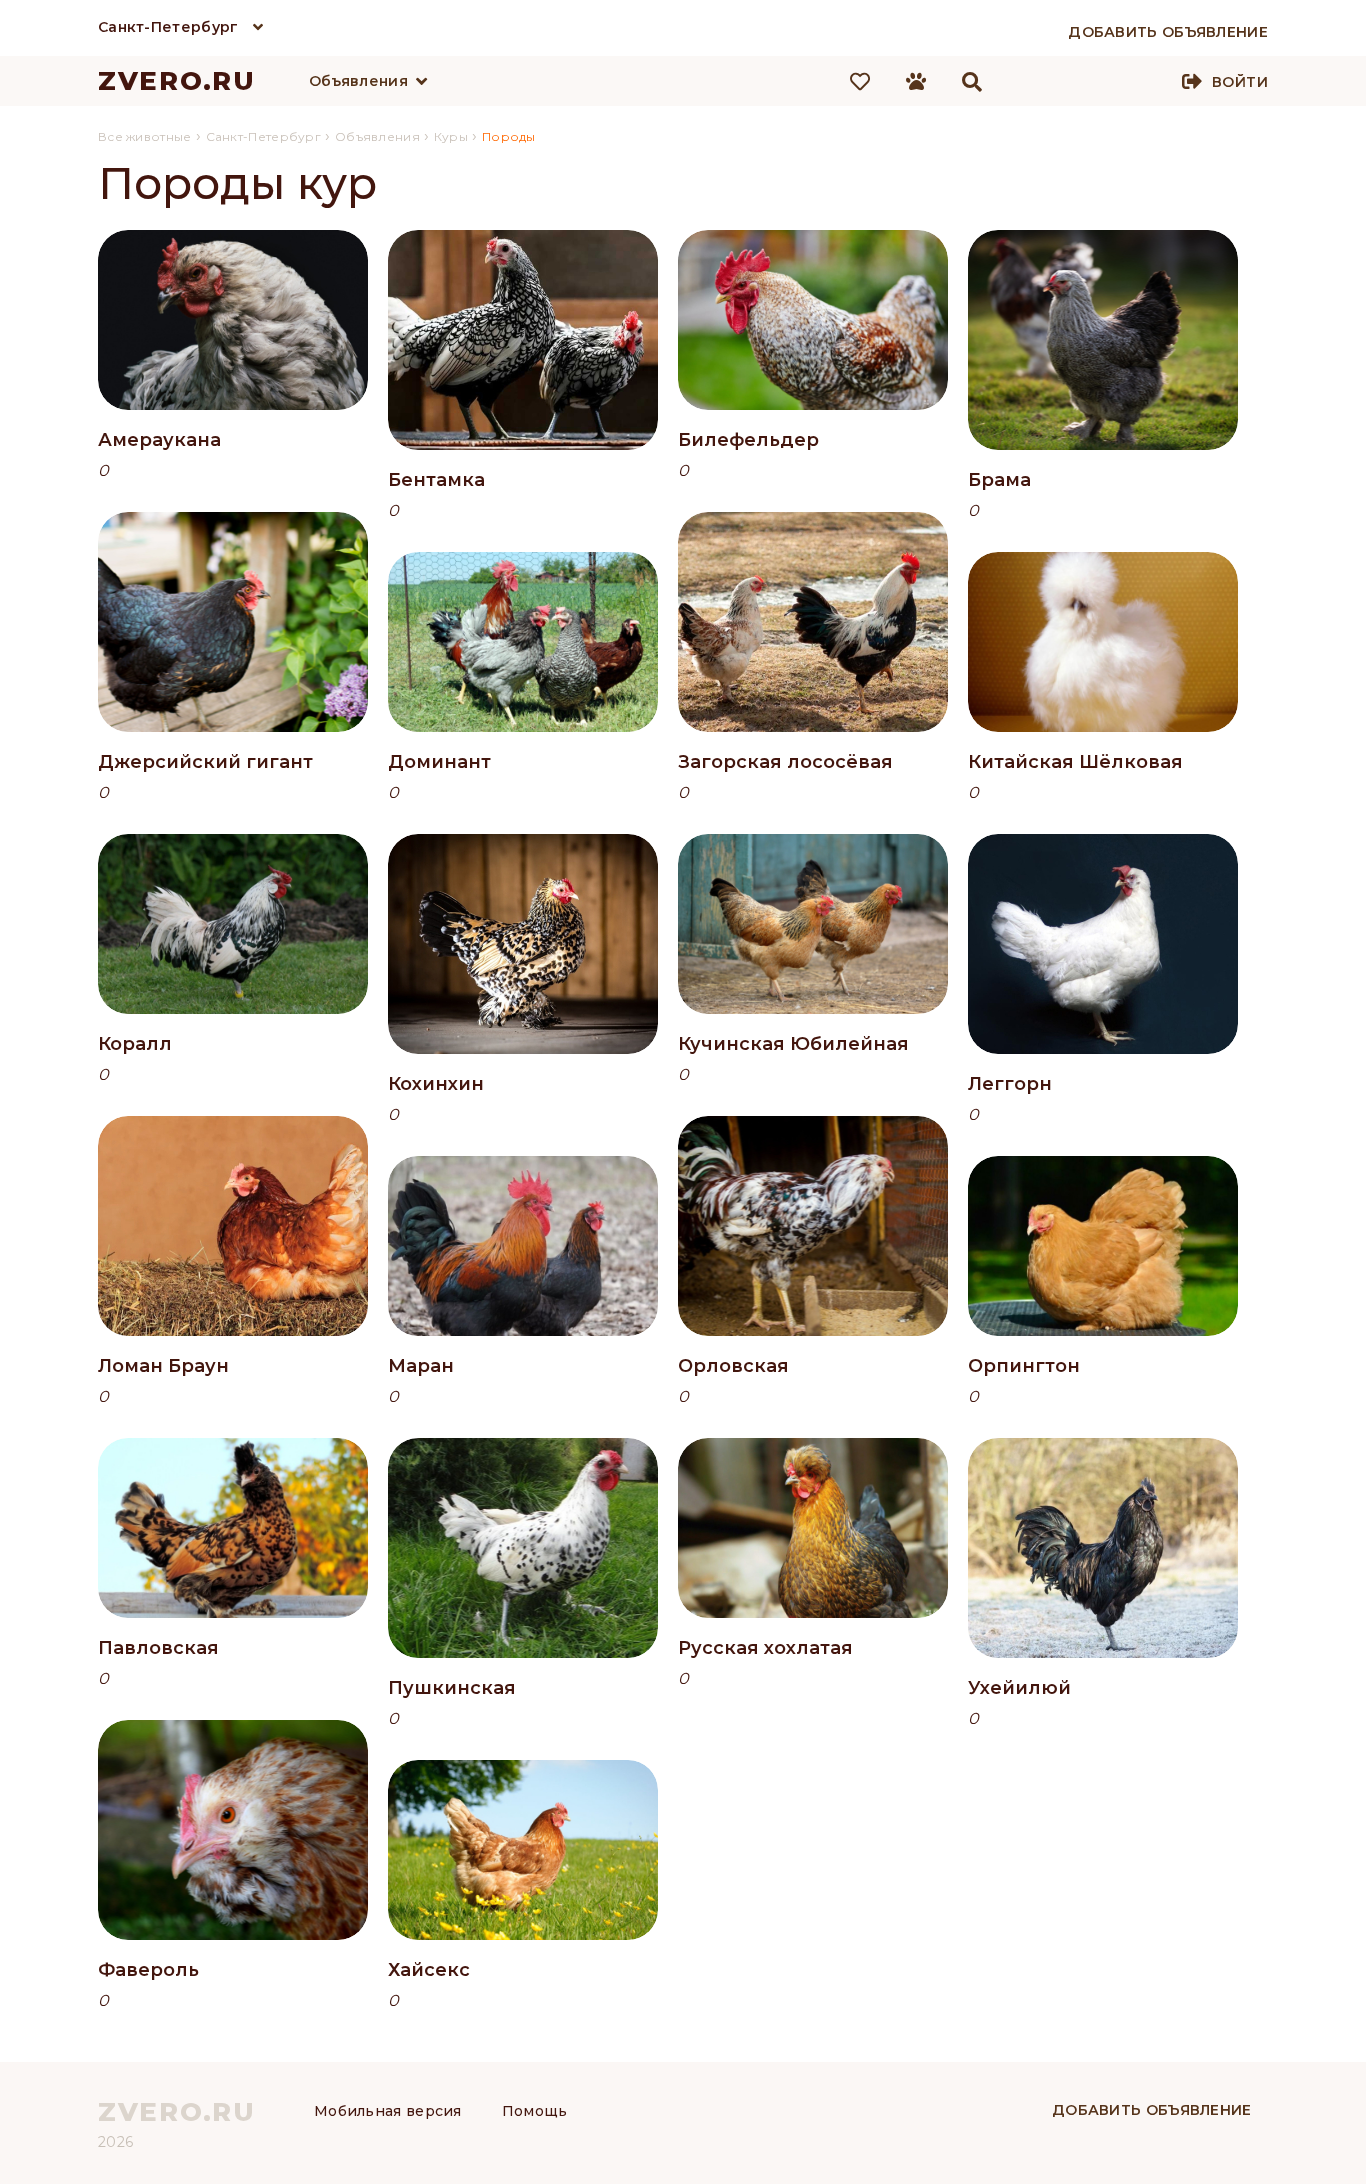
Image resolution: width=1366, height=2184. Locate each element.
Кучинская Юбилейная (793, 1044)
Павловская (158, 1648)
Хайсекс (429, 1970)
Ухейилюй (1019, 1688)
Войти (1240, 82)
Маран (421, 1366)
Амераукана (159, 440)
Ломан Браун (163, 1366)
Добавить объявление (1152, 2110)
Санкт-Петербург (168, 27)
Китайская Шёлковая (1075, 762)
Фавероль (148, 1970)
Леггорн (1010, 1084)
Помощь (535, 2111)
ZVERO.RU (177, 81)
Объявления (358, 81)
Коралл (135, 1044)
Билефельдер (748, 440)
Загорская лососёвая (785, 762)
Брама (999, 480)
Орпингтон (1024, 1366)
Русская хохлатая (765, 1648)
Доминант (439, 762)
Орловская (733, 1366)
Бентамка (436, 480)
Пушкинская (452, 1688)
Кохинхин (436, 1084)
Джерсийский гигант (205, 762)
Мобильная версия (388, 2111)
